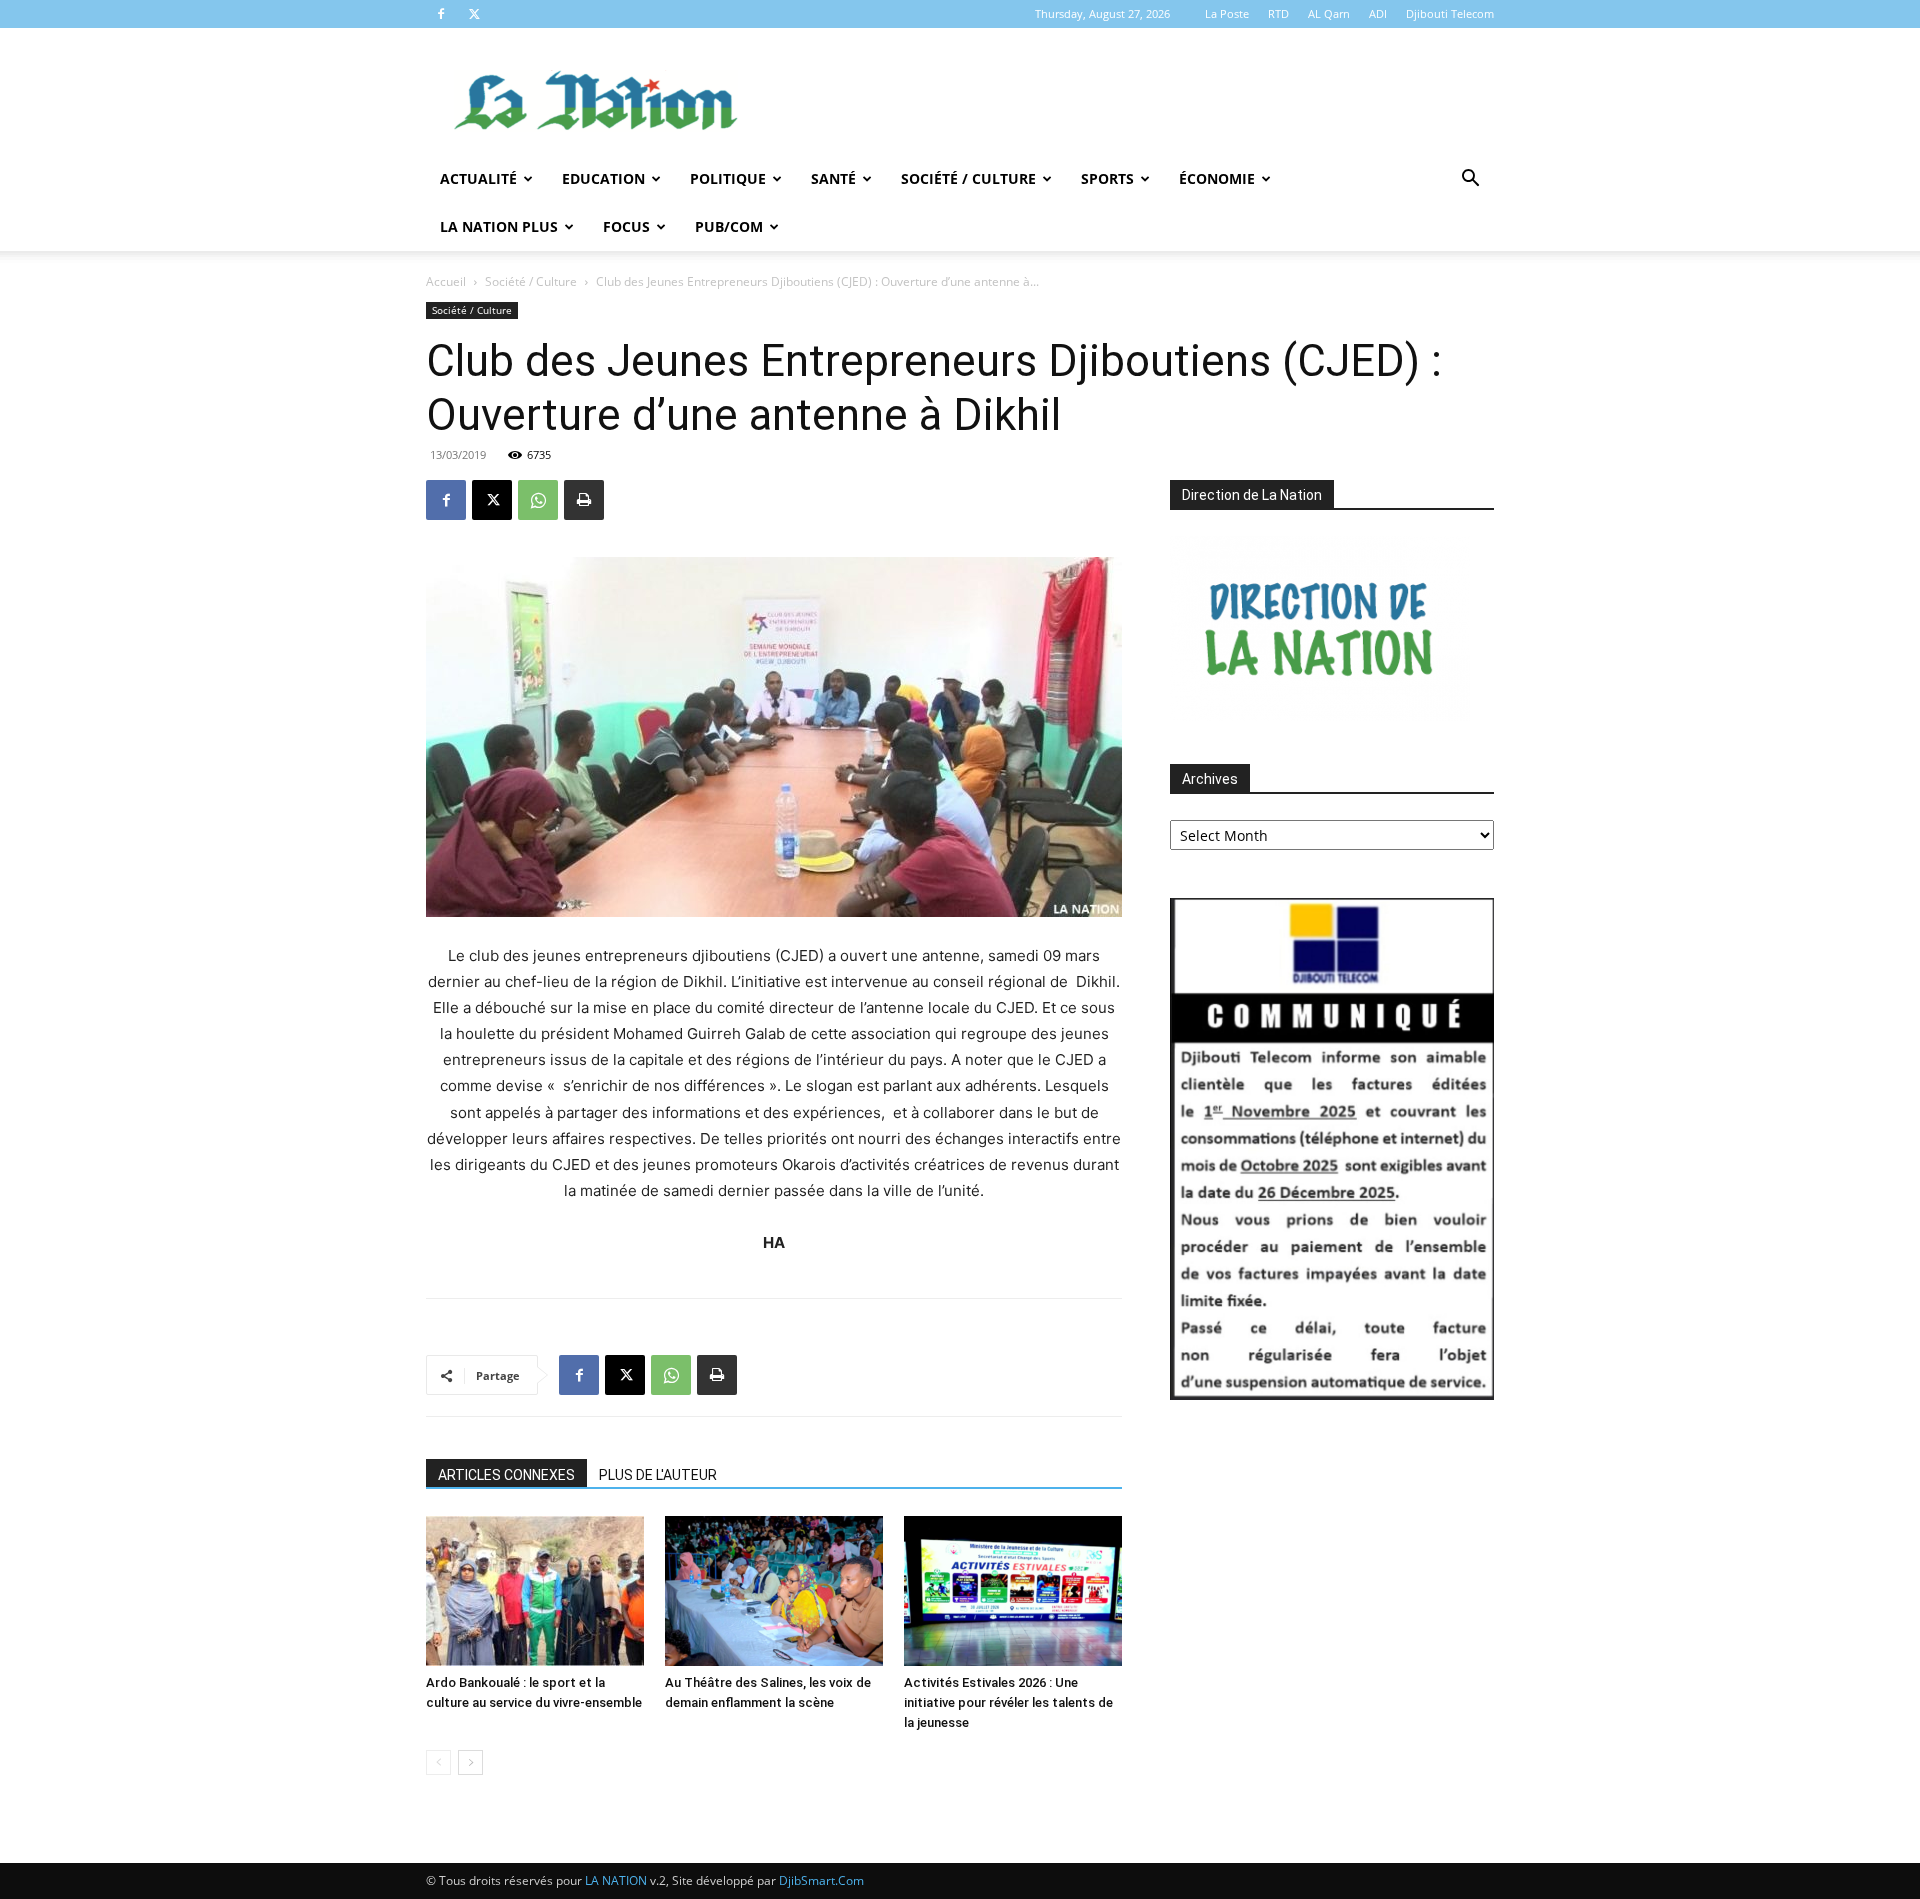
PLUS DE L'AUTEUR (658, 1475)
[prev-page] (438, 1762)
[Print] (584, 500)
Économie (1217, 178)
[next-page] (470, 1762)
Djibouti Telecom (1450, 13)
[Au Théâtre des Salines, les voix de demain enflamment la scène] (774, 1591)
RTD (1278, 13)
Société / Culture (968, 178)
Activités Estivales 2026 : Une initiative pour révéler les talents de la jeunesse (1008, 1702)
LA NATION (616, 1880)
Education (603, 178)
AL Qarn (1329, 13)
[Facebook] (441, 14)
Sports (1107, 178)
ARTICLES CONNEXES (506, 1475)
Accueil (446, 281)
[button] (1470, 180)
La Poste (1227, 13)
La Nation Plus (499, 226)
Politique (728, 178)
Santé (833, 178)
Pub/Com (729, 226)
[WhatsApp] (538, 500)
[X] (474, 14)
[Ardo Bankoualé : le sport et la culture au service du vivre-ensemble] (535, 1591)
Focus (626, 226)
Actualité (478, 178)
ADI (1378, 13)
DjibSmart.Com (821, 1880)
